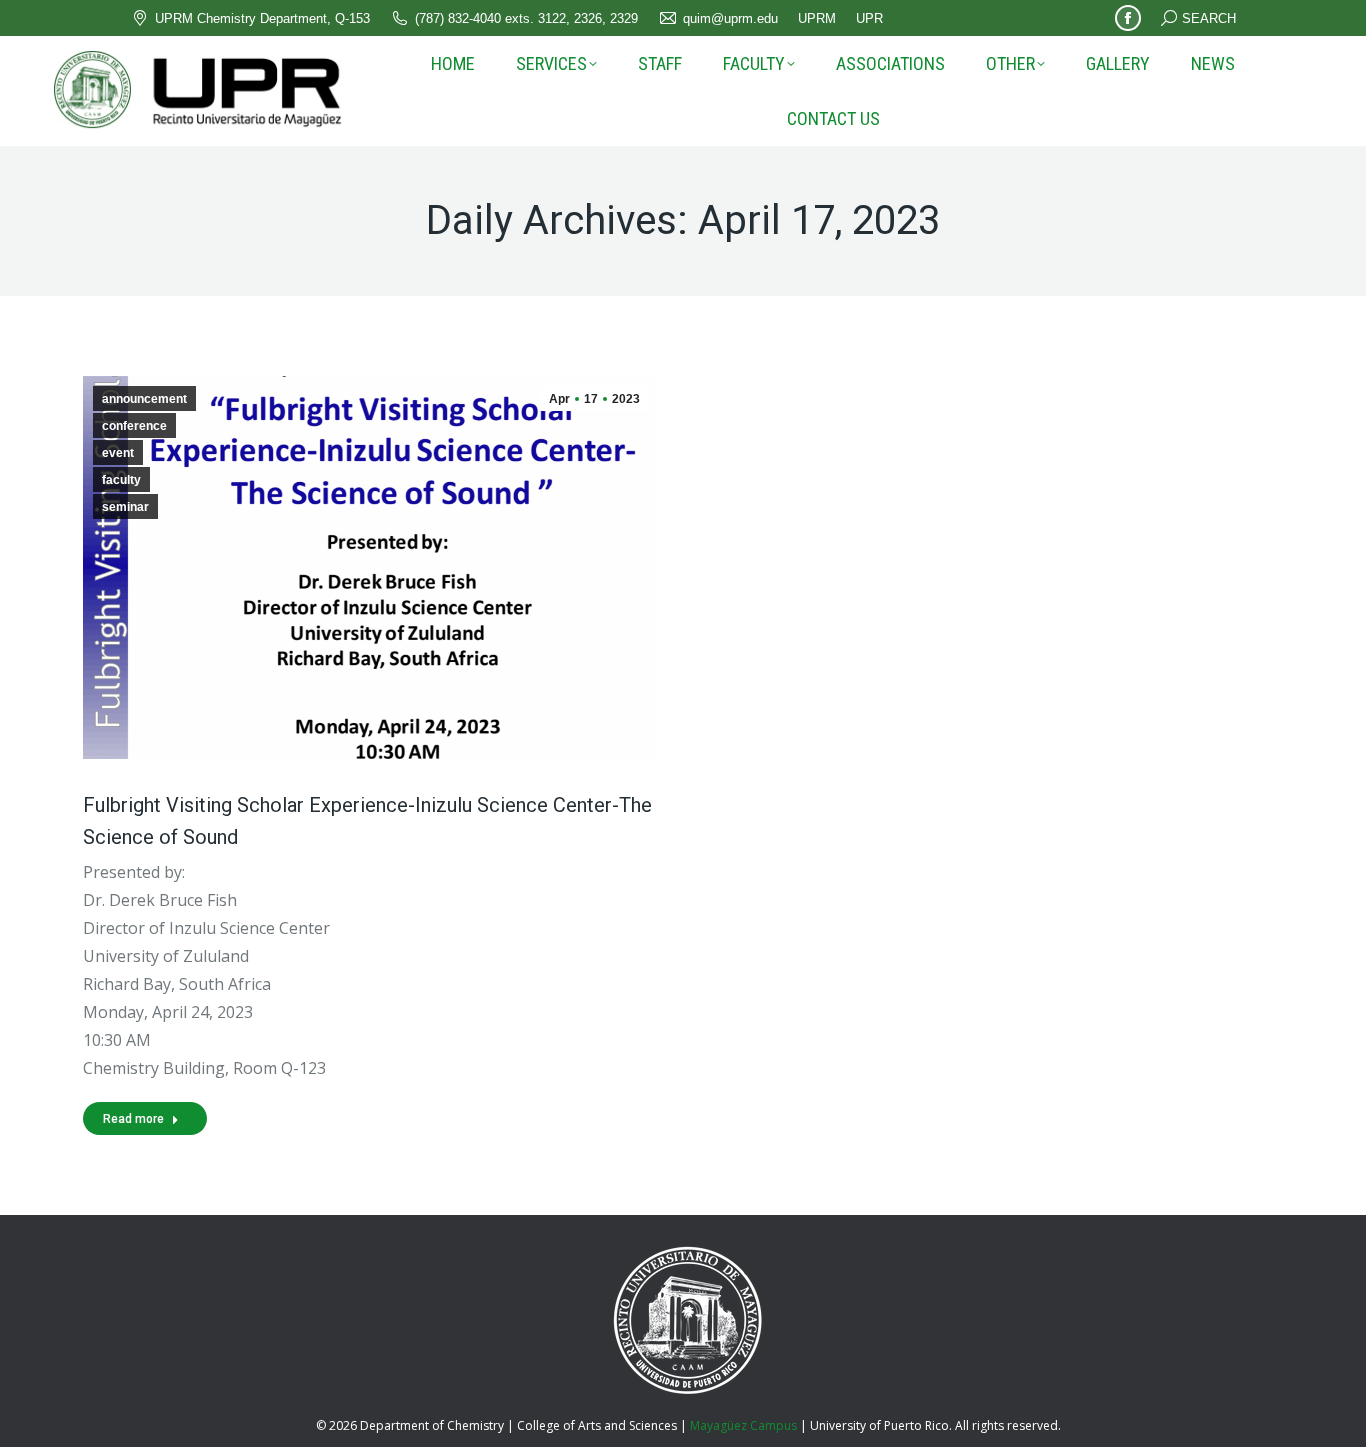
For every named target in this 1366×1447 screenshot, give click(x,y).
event (118, 453)
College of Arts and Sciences (597, 1425)
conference (134, 426)
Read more (133, 1119)
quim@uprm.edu (730, 18)
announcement (144, 399)
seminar (125, 507)
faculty (121, 480)
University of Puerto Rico (879, 1425)
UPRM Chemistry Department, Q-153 (262, 18)
